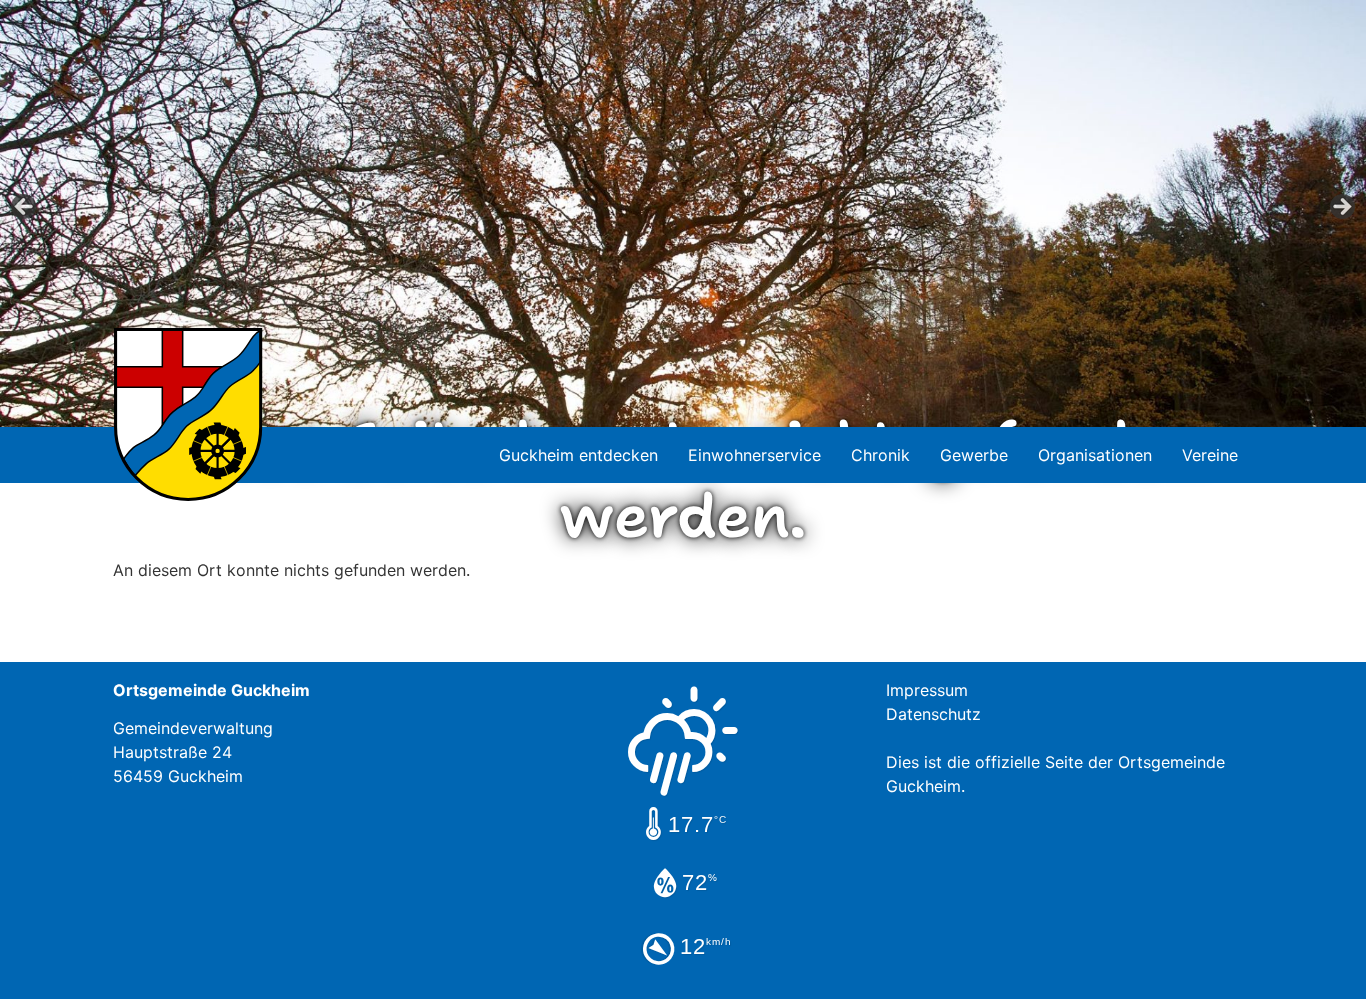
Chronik (880, 455)
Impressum (927, 690)
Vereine (1210, 455)
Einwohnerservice (754, 455)
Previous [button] (25, 208)
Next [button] (1341, 208)
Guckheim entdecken (578, 455)
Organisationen (1095, 455)
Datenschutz (933, 714)
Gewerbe (974, 455)
